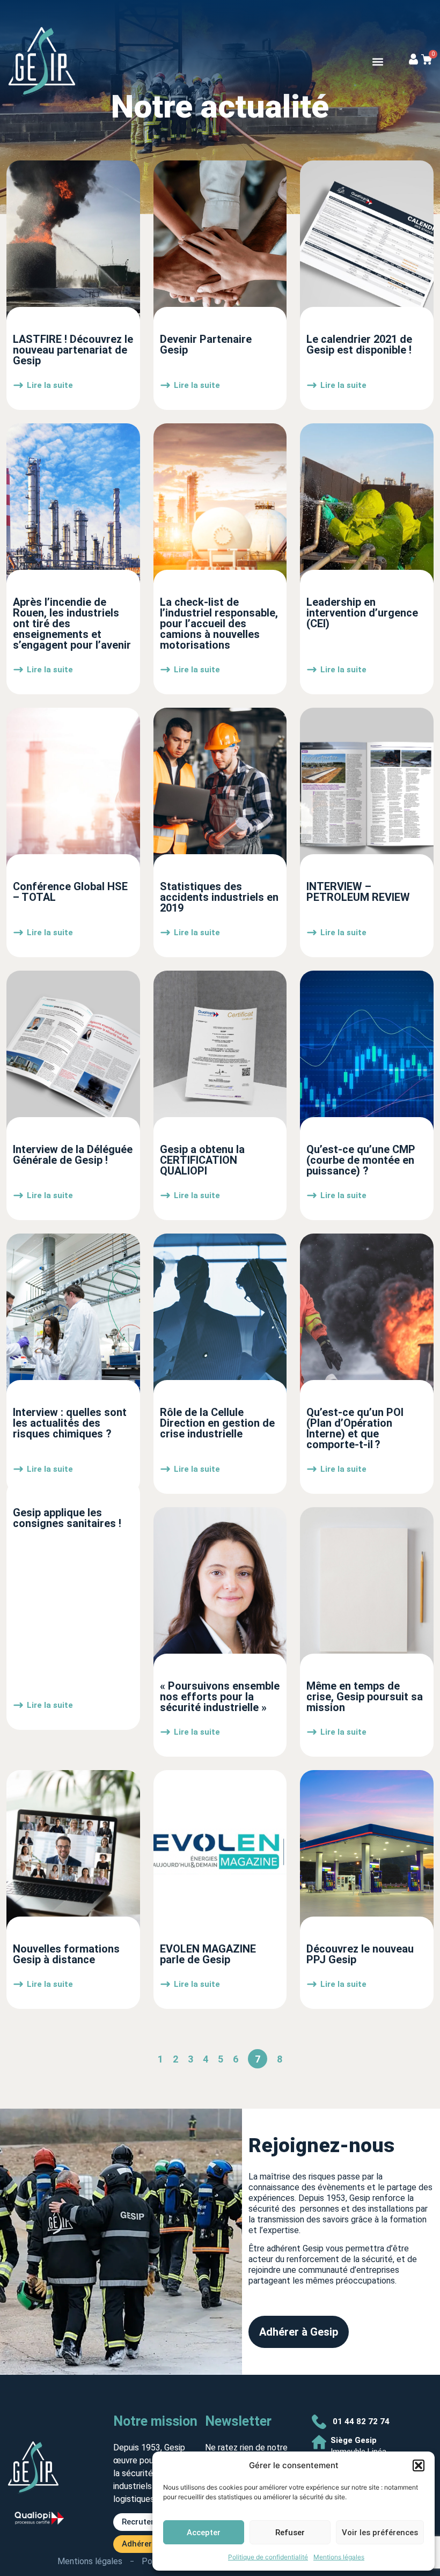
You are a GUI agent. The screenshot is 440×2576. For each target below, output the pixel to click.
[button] (419, 2465)
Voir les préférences (380, 2533)
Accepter (204, 2533)
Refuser (290, 2533)
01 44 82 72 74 (361, 2421)
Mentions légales (339, 2557)
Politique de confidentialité (268, 2557)
